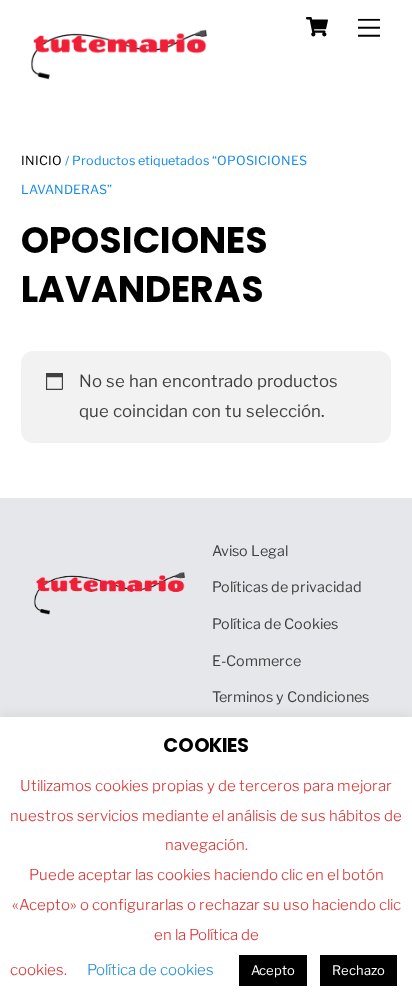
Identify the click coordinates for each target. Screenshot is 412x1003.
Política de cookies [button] (150, 970)
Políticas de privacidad (287, 587)
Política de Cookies (275, 624)
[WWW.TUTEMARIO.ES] (121, 74)
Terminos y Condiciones (290, 697)
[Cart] (317, 27)
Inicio (41, 160)
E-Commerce (256, 661)
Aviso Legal (250, 551)
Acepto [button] (273, 970)
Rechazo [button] (358, 970)
